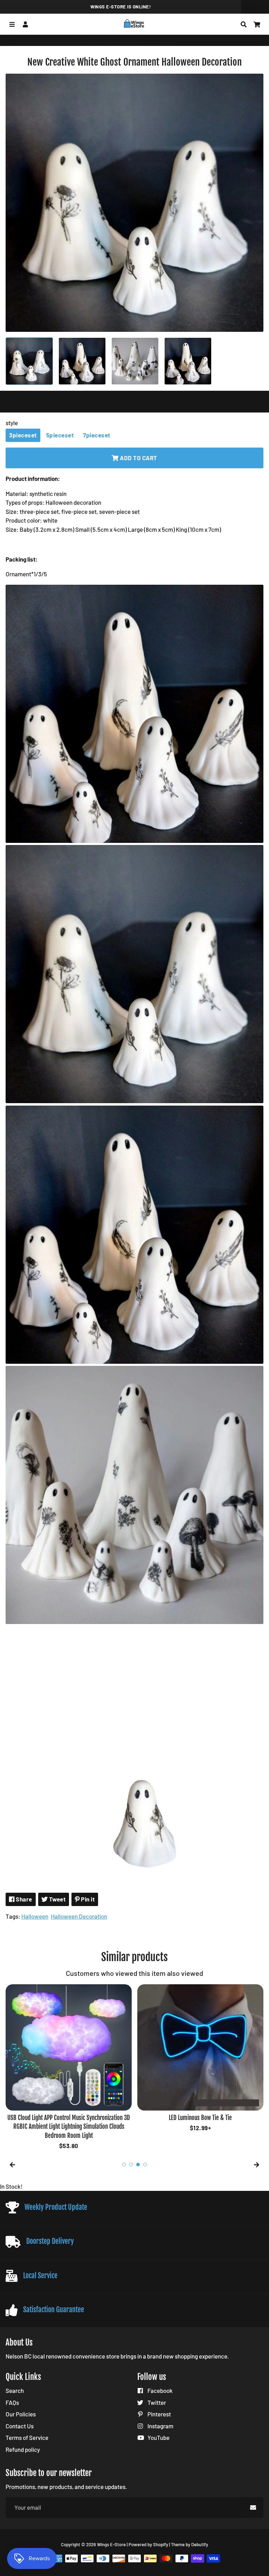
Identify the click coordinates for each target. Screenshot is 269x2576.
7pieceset (97, 435)
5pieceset (60, 435)
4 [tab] (145, 2165)
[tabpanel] (69, 2068)
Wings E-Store (21, 40)
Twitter (156, 2402)
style (12, 423)
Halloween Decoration (79, 1916)
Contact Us (20, 2426)
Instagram (160, 2426)
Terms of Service (27, 2437)
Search (15, 2390)
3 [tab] (138, 2165)
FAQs (12, 2402)
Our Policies (21, 2414)
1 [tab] (124, 2165)
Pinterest (159, 2414)
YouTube (158, 2437)
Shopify (161, 2544)
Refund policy (23, 2449)
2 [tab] (131, 2165)
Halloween (35, 1916)
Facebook (160, 2390)
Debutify (200, 2544)
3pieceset (23, 435)
